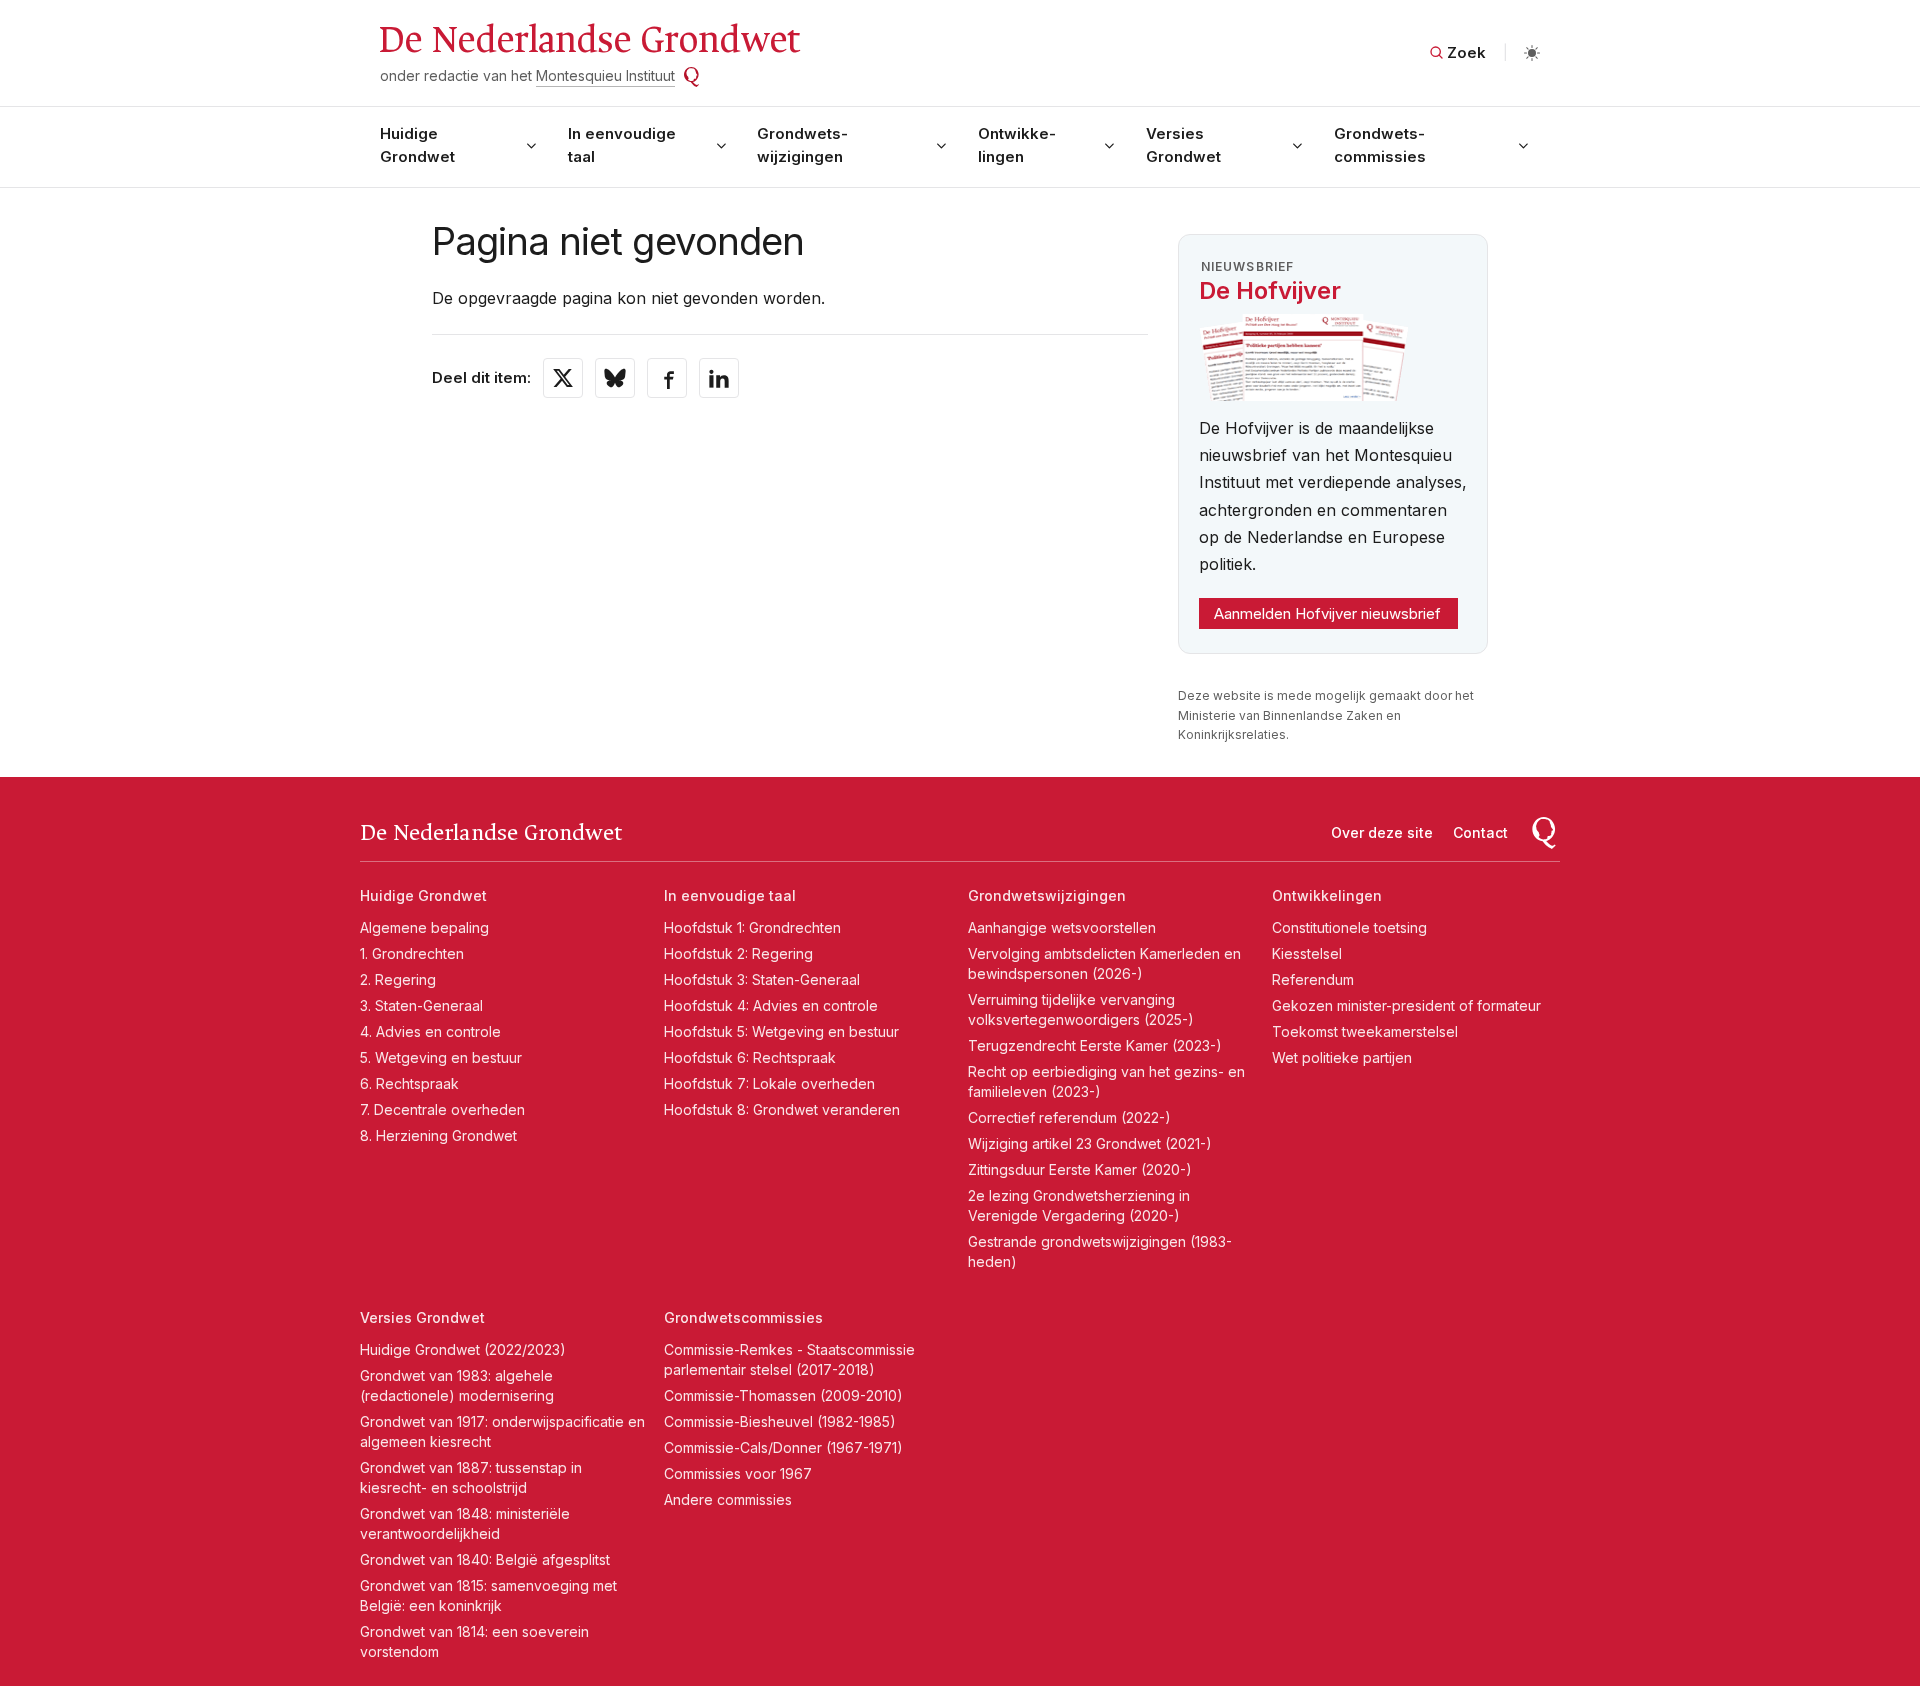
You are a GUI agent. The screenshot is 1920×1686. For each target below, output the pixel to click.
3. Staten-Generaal (421, 1005)
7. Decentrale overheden (442, 1109)
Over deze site (1382, 832)
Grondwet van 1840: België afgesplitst (485, 1559)
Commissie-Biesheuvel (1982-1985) (780, 1421)
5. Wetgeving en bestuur (441, 1057)
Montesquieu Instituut (605, 75)
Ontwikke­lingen (1017, 145)
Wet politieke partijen (1342, 1057)
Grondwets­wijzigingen (802, 145)
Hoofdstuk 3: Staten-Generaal (762, 979)
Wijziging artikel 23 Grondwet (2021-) (1090, 1143)
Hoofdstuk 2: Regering (738, 953)
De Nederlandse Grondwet (588, 40)
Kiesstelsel (1307, 953)
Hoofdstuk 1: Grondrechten (752, 927)
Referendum (1313, 979)
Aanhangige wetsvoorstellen (1062, 927)
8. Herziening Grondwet (438, 1135)
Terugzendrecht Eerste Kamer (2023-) (1095, 1045)
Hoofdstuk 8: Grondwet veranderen (782, 1109)
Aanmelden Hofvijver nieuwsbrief (1327, 613)
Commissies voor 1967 (738, 1473)
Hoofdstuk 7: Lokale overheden (769, 1083)
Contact (1480, 832)
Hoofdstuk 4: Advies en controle (771, 1005)
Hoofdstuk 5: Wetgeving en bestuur (781, 1031)
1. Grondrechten (412, 953)
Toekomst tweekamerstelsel (1365, 1031)
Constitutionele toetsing (1349, 927)
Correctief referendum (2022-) (1069, 1117)
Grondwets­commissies (1380, 145)
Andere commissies (728, 1499)
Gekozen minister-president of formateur (1406, 1005)
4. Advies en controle (430, 1031)
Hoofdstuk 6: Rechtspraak (750, 1057)
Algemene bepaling (424, 927)
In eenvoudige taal (622, 145)
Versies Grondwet (1183, 145)
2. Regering (398, 979)
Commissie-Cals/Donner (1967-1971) (783, 1447)
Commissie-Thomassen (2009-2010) (783, 1395)
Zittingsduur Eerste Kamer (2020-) (1080, 1169)
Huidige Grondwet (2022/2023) (463, 1349)
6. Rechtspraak (409, 1083)
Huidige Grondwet (417, 145)
